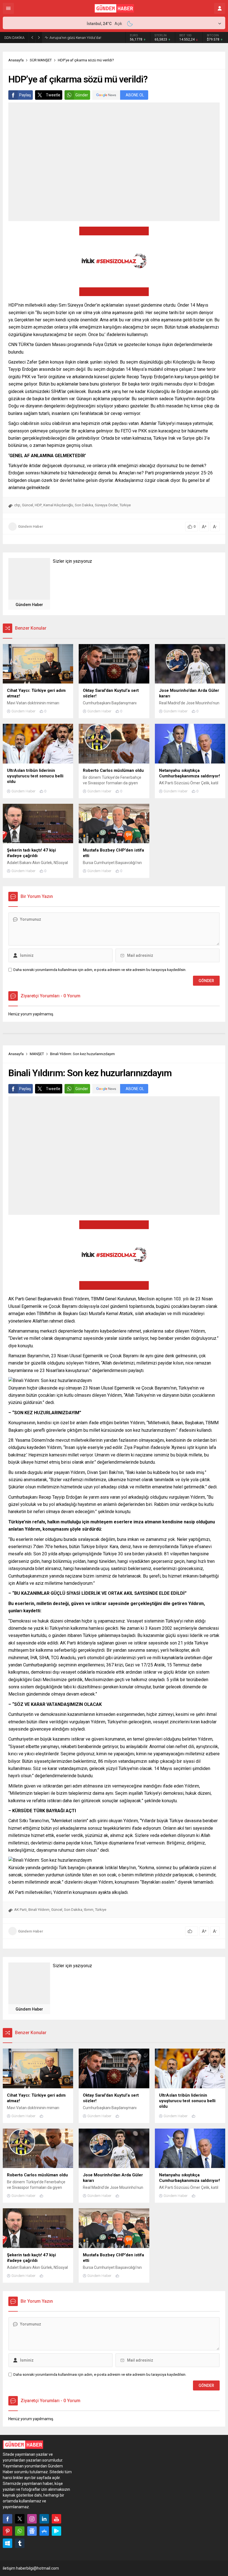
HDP (38, 505)
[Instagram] (32, 2519)
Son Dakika (84, 505)
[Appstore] (44, 2531)
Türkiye (125, 505)
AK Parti (20, 1910)
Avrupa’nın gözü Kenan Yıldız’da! (75, 38)
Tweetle (53, 95)
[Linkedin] (44, 2519)
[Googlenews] (32, 2531)
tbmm (89, 1910)
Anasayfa (16, 60)
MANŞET (37, 1054)
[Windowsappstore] (8, 2543)
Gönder (82, 95)
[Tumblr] (20, 2543)
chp (17, 505)
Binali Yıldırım (39, 1910)
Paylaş (25, 95)
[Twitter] (20, 2519)
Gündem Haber (31, 526)
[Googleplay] (56, 2531)
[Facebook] (8, 2519)
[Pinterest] (8, 2531)
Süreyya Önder (106, 505)
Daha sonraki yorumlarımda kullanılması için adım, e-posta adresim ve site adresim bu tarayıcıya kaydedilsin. (100, 970)
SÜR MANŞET (41, 60)
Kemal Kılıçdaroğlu (58, 505)
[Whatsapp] (20, 2531)
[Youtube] (56, 2519)
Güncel (28, 505)
